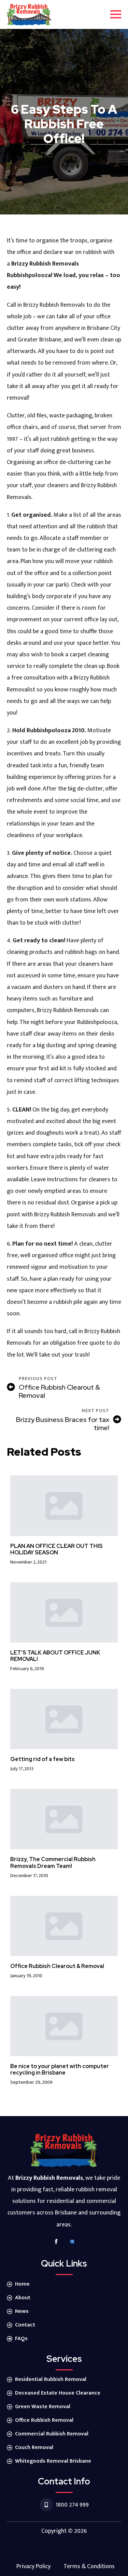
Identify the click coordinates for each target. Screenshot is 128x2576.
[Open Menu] (116, 14)
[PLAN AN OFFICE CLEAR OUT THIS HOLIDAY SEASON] (64, 1506)
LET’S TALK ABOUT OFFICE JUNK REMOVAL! (55, 1656)
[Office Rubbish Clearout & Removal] (64, 1926)
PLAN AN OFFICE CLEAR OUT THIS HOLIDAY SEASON (56, 1549)
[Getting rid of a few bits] (64, 1719)
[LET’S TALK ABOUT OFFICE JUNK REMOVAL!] (64, 1612)
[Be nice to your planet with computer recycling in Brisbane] (64, 2026)
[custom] (72, 2242)
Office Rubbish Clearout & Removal (57, 1966)
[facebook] (56, 2242)
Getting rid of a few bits (42, 1759)
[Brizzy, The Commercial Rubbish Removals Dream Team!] (64, 1819)
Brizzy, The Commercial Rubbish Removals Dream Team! (53, 1862)
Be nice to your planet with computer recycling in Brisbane (60, 2069)
